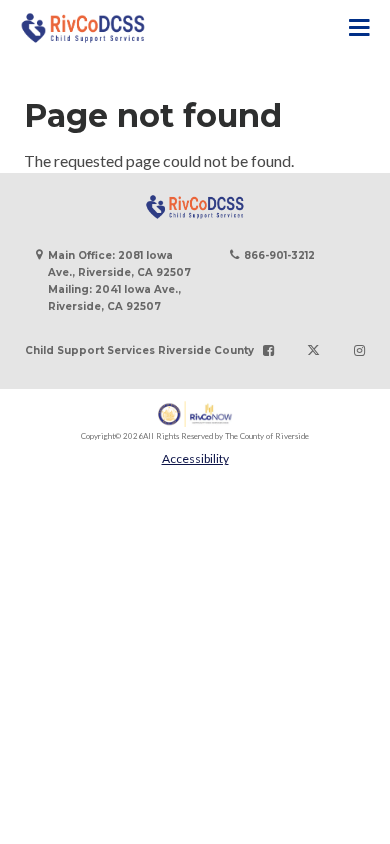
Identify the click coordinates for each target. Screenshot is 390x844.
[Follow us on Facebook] (268, 351)
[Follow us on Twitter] (313, 351)
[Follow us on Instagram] (359, 351)
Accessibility (195, 458)
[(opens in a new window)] (195, 414)
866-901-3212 (279, 255)
